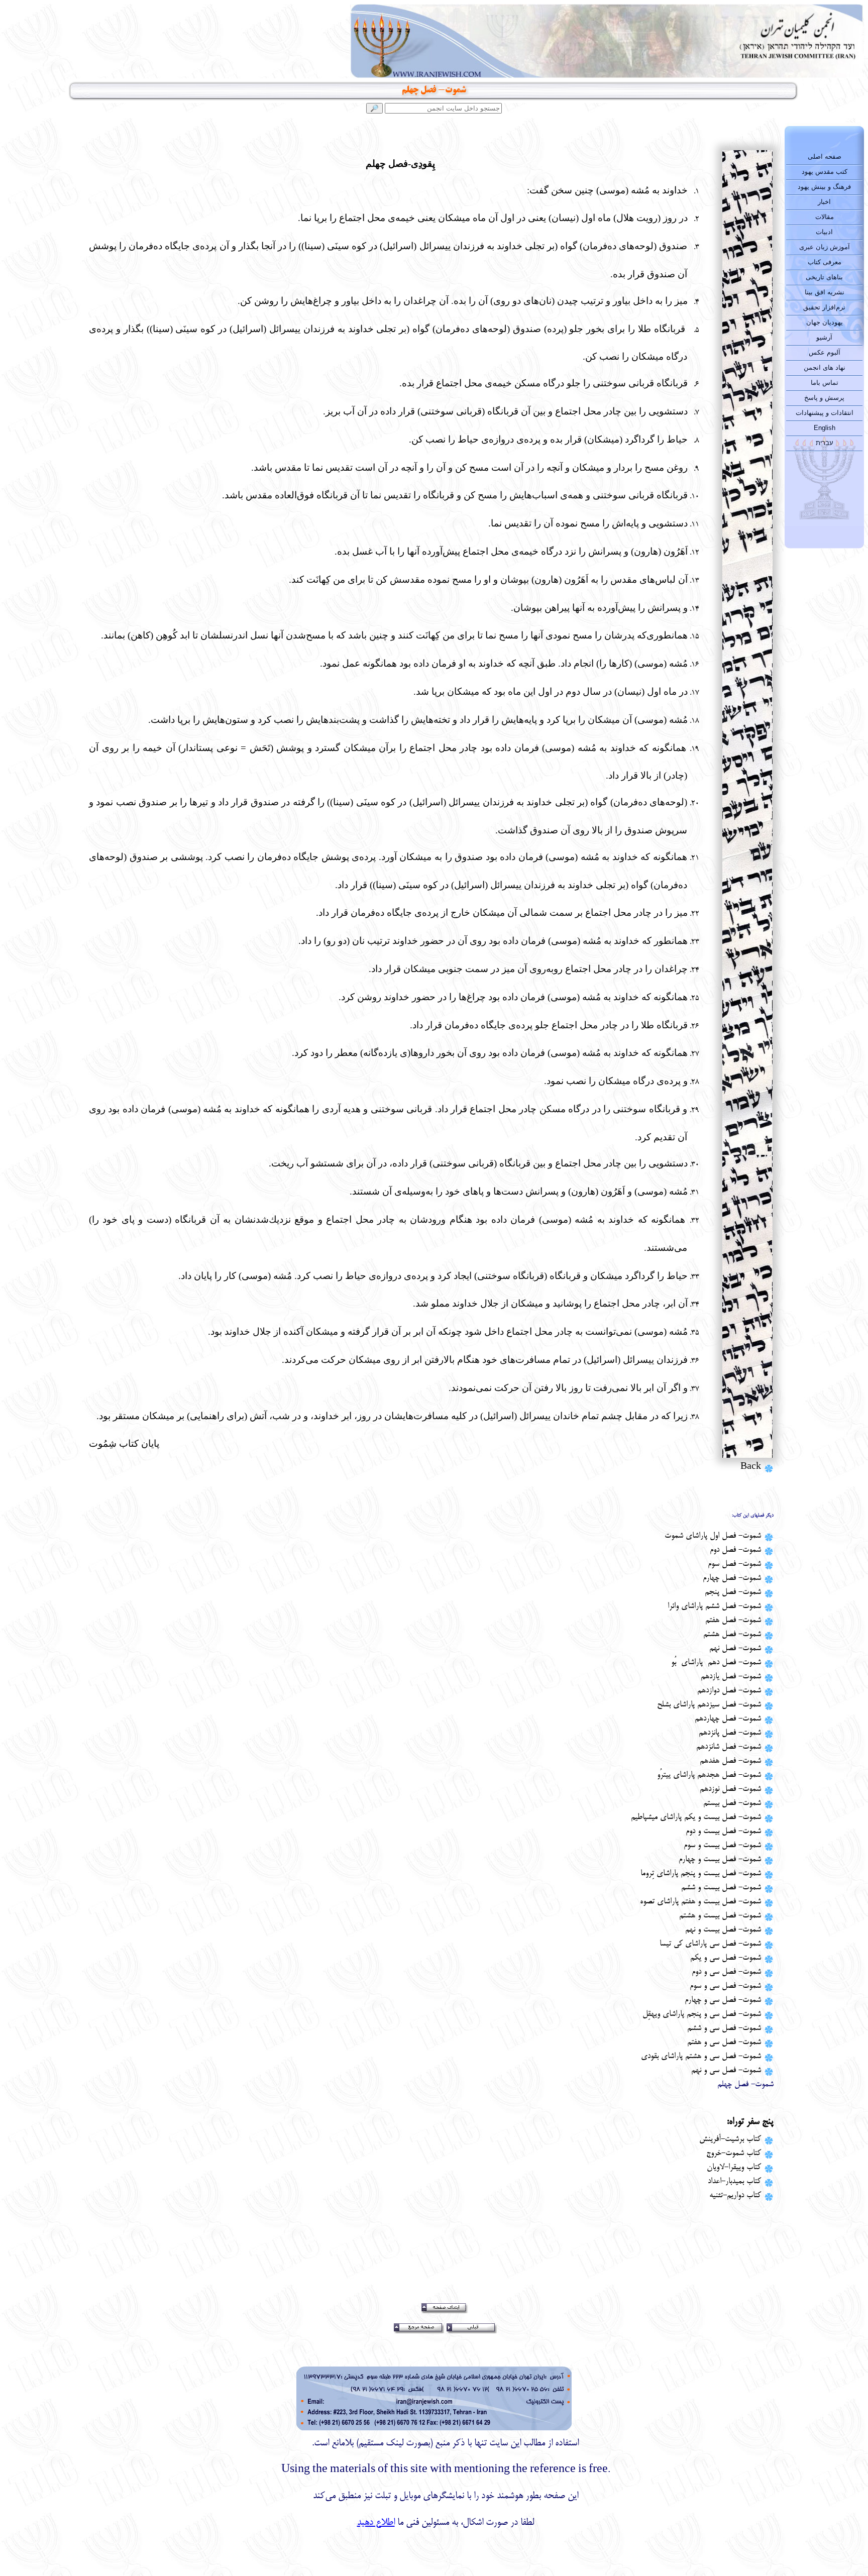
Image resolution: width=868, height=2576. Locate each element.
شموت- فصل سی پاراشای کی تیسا (710, 1944)
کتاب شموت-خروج (734, 2154)
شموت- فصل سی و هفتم (724, 2043)
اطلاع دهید (376, 2523)
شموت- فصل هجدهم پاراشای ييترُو (709, 1775)
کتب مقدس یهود (825, 172)
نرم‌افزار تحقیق (824, 307)
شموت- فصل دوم (735, 1550)
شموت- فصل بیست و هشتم (720, 1916)
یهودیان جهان (825, 322)
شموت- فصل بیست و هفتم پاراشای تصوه (700, 1902)
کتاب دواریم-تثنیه (735, 2196)
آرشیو (824, 337)
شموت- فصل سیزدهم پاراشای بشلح (709, 1705)
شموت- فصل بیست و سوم (722, 1846)
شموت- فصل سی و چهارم (723, 2000)
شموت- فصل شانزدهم (729, 1747)
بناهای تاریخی (824, 277)
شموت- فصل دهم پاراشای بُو (716, 1663)
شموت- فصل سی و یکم (726, 1958)
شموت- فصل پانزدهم (730, 1733)
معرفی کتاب (825, 262)
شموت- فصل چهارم (732, 1578)
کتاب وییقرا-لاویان (734, 2168)
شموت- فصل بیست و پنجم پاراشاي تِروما (701, 1874)
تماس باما (825, 383)
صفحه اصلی (825, 156)
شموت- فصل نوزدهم (730, 1789)
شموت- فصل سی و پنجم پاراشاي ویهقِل (702, 2014)
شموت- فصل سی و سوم (725, 1986)
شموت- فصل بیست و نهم (723, 1930)
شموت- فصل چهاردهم (728, 1719)
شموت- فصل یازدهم (731, 1677)
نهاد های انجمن (825, 367)
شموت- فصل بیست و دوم (723, 1832)
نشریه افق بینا (825, 292)
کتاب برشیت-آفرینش (730, 2139)
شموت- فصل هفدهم (730, 1761)
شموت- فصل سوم (734, 1564)
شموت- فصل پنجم (733, 1592)
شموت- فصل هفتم (733, 1621)
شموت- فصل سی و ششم (724, 2028)
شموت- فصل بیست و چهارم (720, 1860)
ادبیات (824, 232)
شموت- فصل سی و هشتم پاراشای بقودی (701, 2057)
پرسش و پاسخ (824, 398)
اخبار (824, 202)
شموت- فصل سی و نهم (726, 2071)
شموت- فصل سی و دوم (726, 1972)
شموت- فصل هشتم (732, 1635)
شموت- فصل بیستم (732, 1803)
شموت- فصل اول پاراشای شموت (713, 1536)
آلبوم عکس (825, 352)
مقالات (825, 217)
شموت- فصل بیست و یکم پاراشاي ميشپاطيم (696, 1817)
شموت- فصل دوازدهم (729, 1691)
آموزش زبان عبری (825, 247)
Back (751, 1467)
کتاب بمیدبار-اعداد (734, 2182)
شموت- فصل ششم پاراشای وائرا (714, 1606)
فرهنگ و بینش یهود (824, 187)
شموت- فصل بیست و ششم (721, 1888)
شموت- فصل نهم (735, 1649)
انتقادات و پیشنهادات (825, 413)
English (825, 428)
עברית (825, 443)
